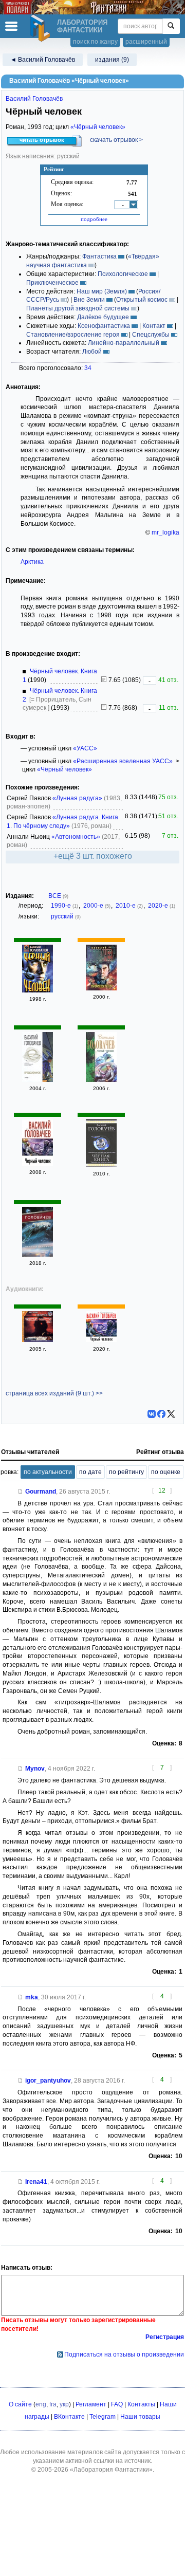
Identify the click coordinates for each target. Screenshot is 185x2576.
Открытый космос (142, 300)
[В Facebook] (161, 1414)
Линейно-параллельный (124, 343)
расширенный (146, 42)
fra (53, 2404)
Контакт (154, 326)
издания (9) (112, 60)
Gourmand (41, 1492)
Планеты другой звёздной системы (78, 308)
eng (41, 2404)
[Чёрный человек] (38, 990)
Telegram (103, 2417)
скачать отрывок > (116, 140)
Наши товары (140, 2417)
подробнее (94, 219)
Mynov (35, 1769)
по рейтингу (126, 1472)
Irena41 (36, 2182)
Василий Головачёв (34, 99)
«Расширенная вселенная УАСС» (123, 761)
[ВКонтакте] (152, 1414)
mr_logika (165, 532)
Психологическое (123, 274)
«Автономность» (76, 837)
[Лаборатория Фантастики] (42, 28)
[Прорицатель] (101, 988)
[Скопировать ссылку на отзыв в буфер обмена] (21, 1492)
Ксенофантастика (104, 326)
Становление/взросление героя (73, 335)
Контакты (141, 2404)
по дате (90, 1472)
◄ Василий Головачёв (43, 60)
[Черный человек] (38, 1255)
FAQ (117, 2404)
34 (88, 368)
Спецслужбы (151, 335)
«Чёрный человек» (98, 127)
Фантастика (99, 256)
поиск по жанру (95, 42)
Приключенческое (52, 283)
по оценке (166, 1472)
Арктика (32, 562)
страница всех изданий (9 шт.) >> (54, 1393)
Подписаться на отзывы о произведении (124, 2354)
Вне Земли (89, 300)
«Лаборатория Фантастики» (111, 2470)
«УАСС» (85, 748)
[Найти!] (171, 26)
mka (32, 1997)
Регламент (91, 2404)
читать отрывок (42, 140)
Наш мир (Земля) (102, 291)
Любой (92, 352)
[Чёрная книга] (101, 1165)
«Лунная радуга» (77, 798)
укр (64, 2404)
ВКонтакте (69, 2417)
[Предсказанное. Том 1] (38, 1080)
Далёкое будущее (103, 317)
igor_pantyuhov (48, 2081)
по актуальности (48, 1472)
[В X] (171, 1414)
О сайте (20, 2404)
